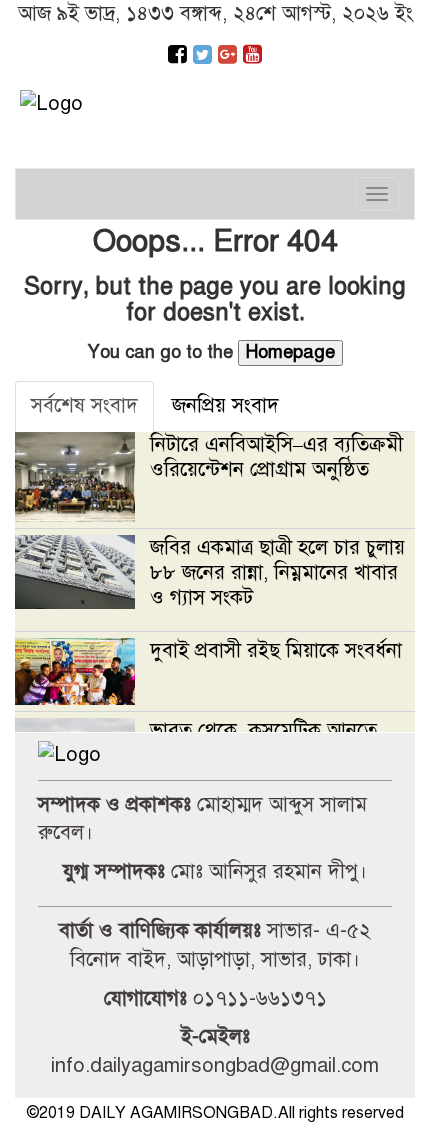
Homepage (290, 352)
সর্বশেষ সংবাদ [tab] (84, 405)
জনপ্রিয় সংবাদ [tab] (225, 405)
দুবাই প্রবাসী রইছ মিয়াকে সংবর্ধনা (276, 650)
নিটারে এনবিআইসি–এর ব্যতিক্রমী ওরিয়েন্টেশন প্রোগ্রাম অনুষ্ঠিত (276, 457)
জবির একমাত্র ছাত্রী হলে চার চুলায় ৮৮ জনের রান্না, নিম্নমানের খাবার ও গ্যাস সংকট (277, 572)
